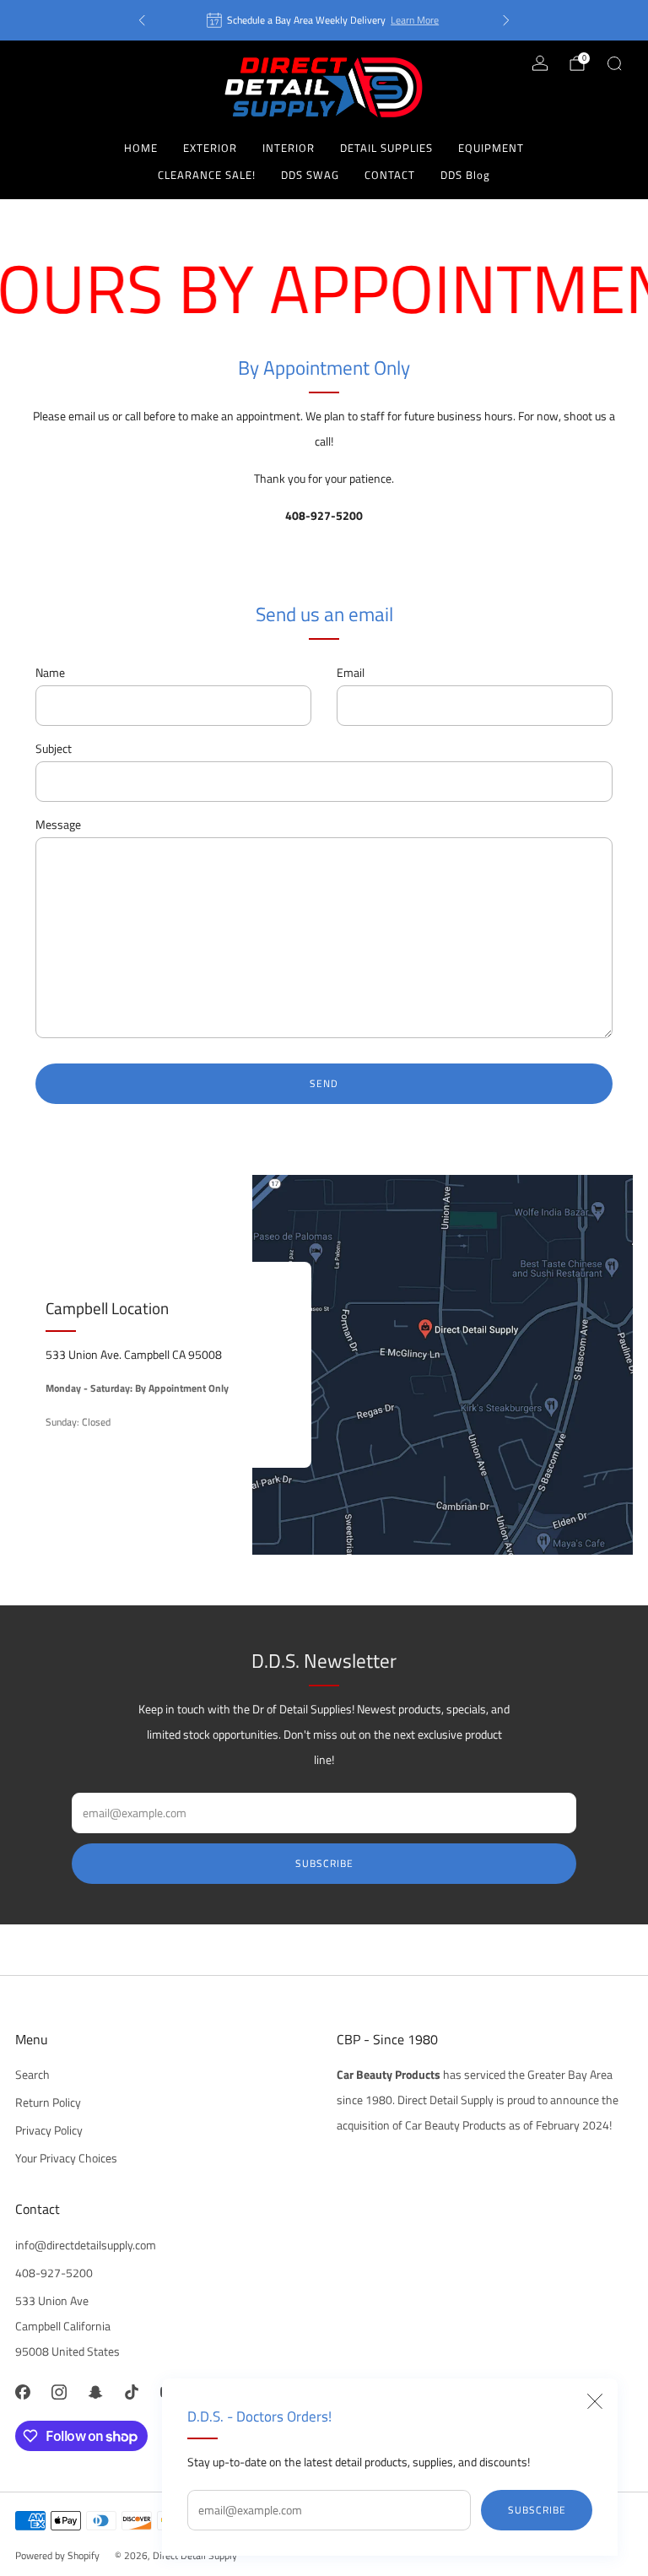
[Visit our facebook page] (22, 2392)
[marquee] (324, 289)
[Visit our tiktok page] (132, 2392)
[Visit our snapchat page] (95, 2392)
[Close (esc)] (595, 2401)
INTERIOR (289, 148)
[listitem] (324, 20)
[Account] (540, 63)
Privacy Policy (49, 2130)
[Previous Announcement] (142, 20)
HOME (141, 148)
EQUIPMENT (491, 148)
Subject (54, 749)
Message (58, 825)
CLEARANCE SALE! (207, 175)
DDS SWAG (310, 175)
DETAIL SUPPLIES (386, 148)
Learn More (415, 20)
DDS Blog (465, 175)
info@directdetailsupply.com (86, 2245)
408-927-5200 (54, 2273)
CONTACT (390, 175)
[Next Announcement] (506, 20)
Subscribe (537, 2510)
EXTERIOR (210, 148)
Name (50, 673)
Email (351, 673)
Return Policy (48, 2102)
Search (32, 2075)
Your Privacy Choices (66, 2158)
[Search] (614, 63)
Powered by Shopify (57, 2555)
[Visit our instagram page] (59, 2392)
